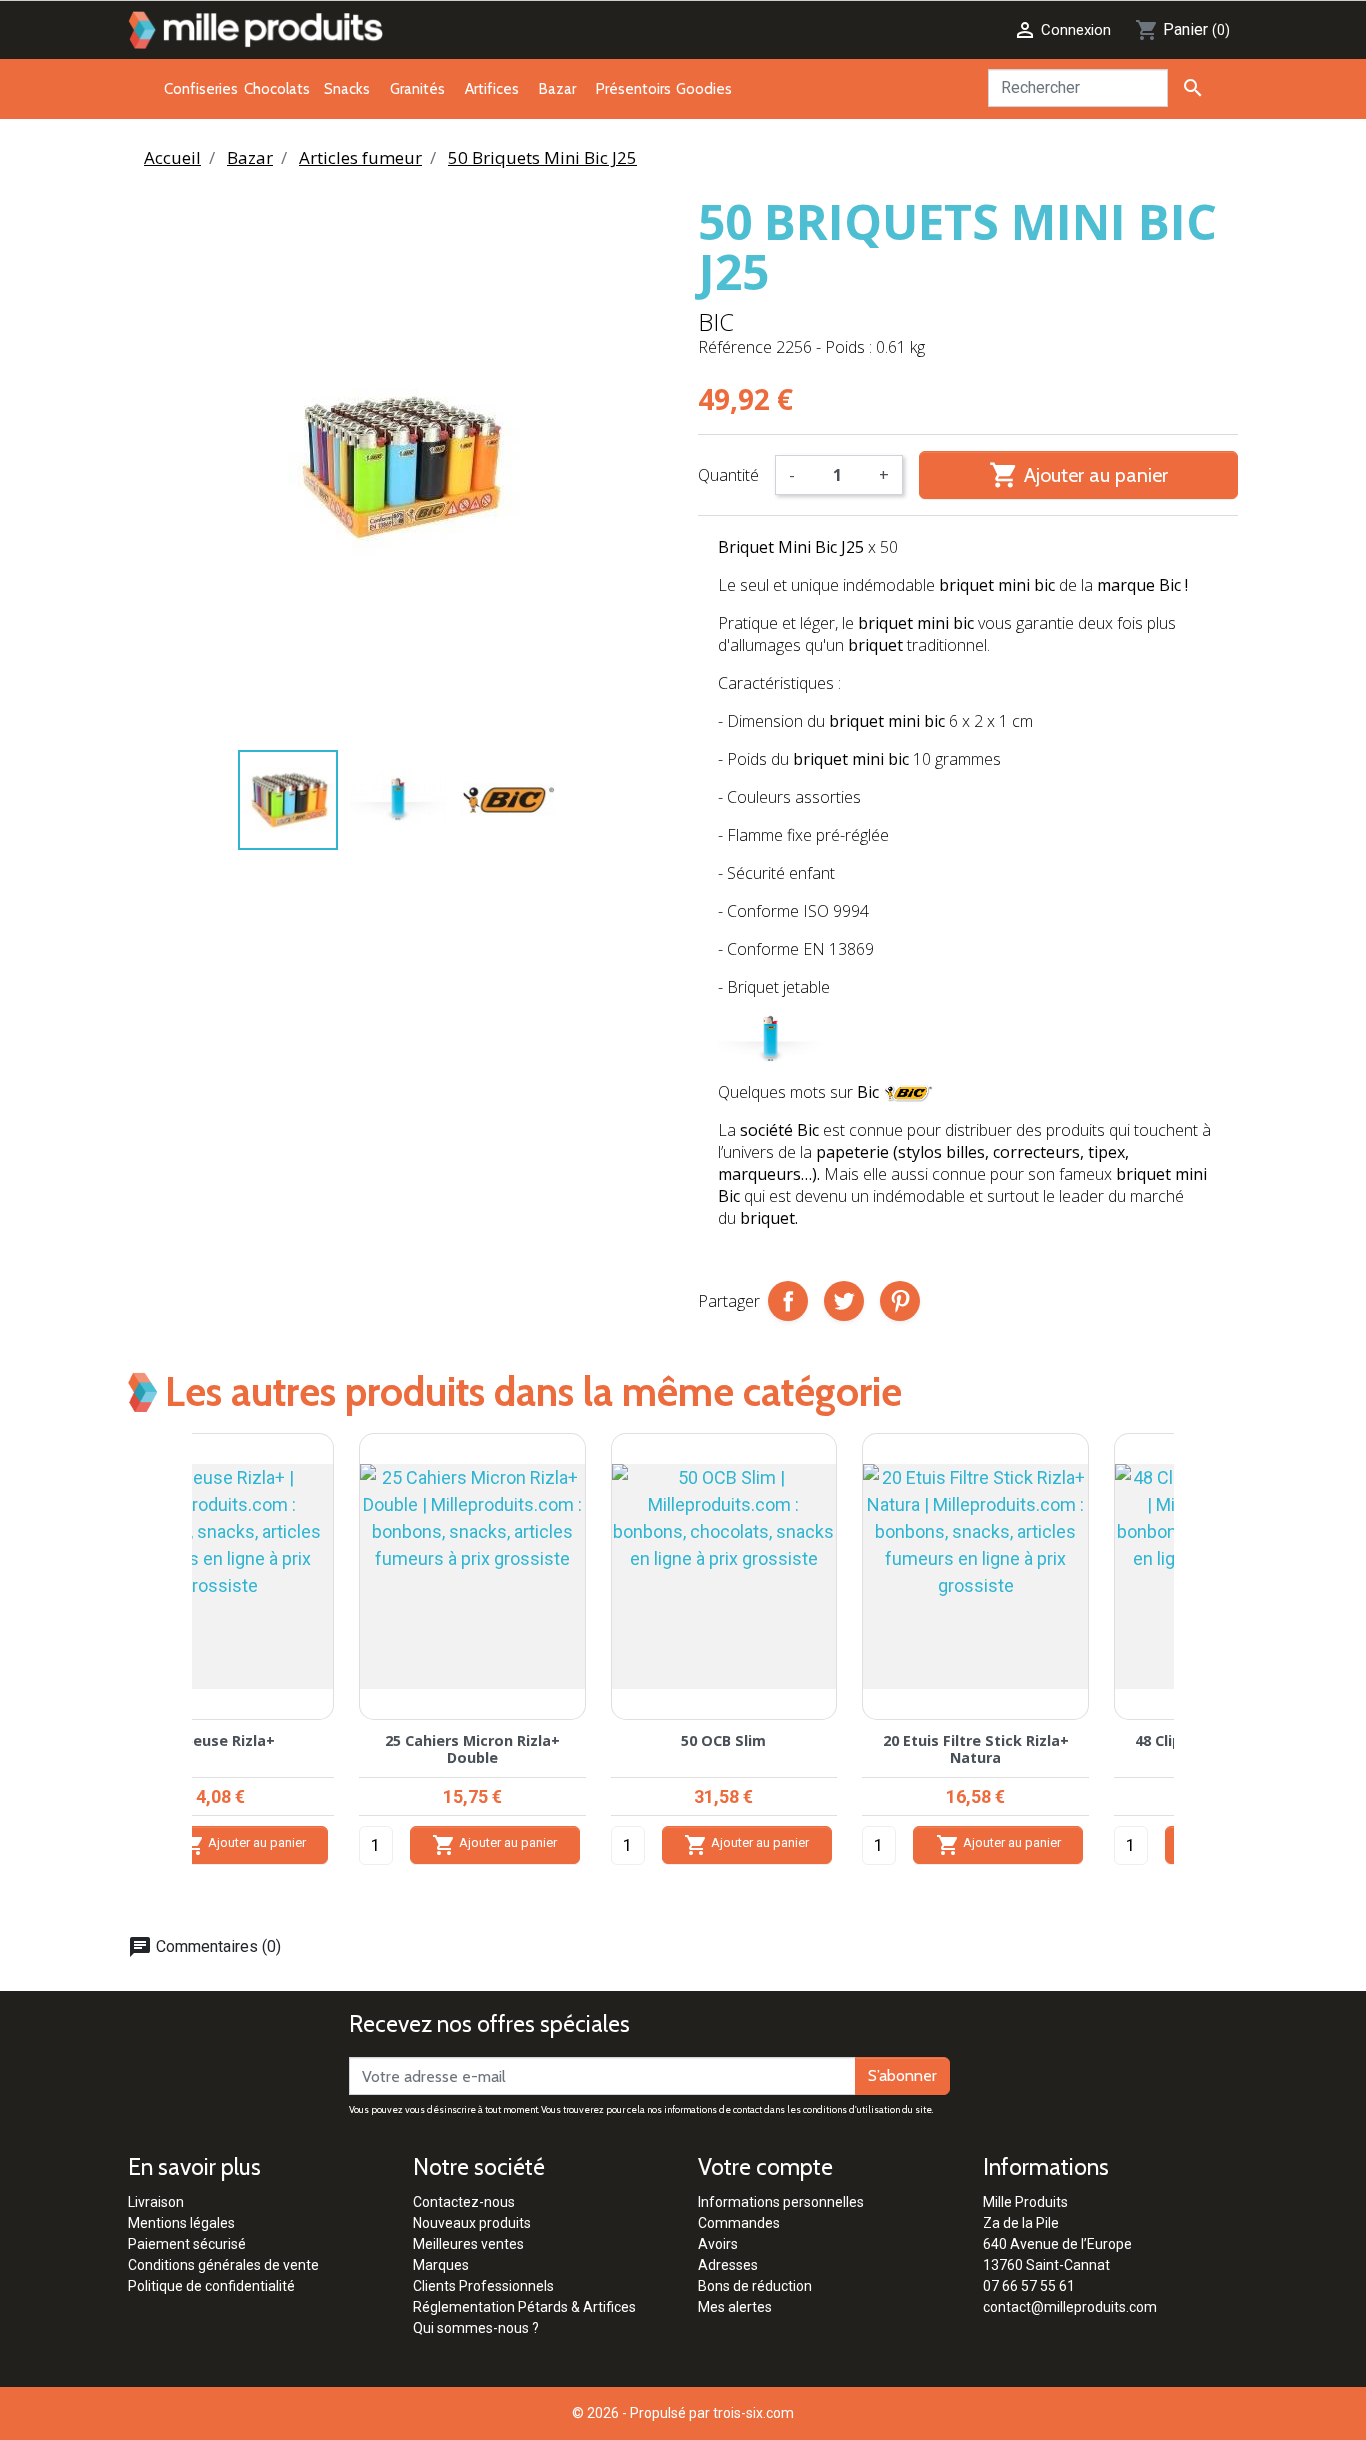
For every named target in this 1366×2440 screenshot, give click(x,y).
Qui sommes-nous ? (476, 2328)
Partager (788, 1301)
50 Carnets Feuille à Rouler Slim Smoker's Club (809, 1749)
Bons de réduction (755, 2286)
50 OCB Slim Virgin (1060, 1740)
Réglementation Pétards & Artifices (524, 2307)
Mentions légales (181, 2223)
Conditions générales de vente (223, 2265)
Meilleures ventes (468, 2244)
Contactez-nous (464, 2202)
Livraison (156, 2202)
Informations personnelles (781, 2202)
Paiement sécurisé (187, 2244)
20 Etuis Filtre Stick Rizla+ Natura (305, 1749)
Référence (735, 347)
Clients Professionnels (483, 2286)
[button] (154, 1668)
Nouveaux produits (472, 2223)
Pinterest (900, 1301)
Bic (716, 321)
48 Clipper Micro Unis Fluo (557, 1740)
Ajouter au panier (1078, 475)
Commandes (739, 2223)
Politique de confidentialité (211, 2286)
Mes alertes (735, 2307)
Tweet (844, 1301)
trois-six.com (753, 2413)
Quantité (728, 475)
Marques (441, 2265)
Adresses (728, 2265)
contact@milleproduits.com (1070, 2307)
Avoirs (718, 2244)
